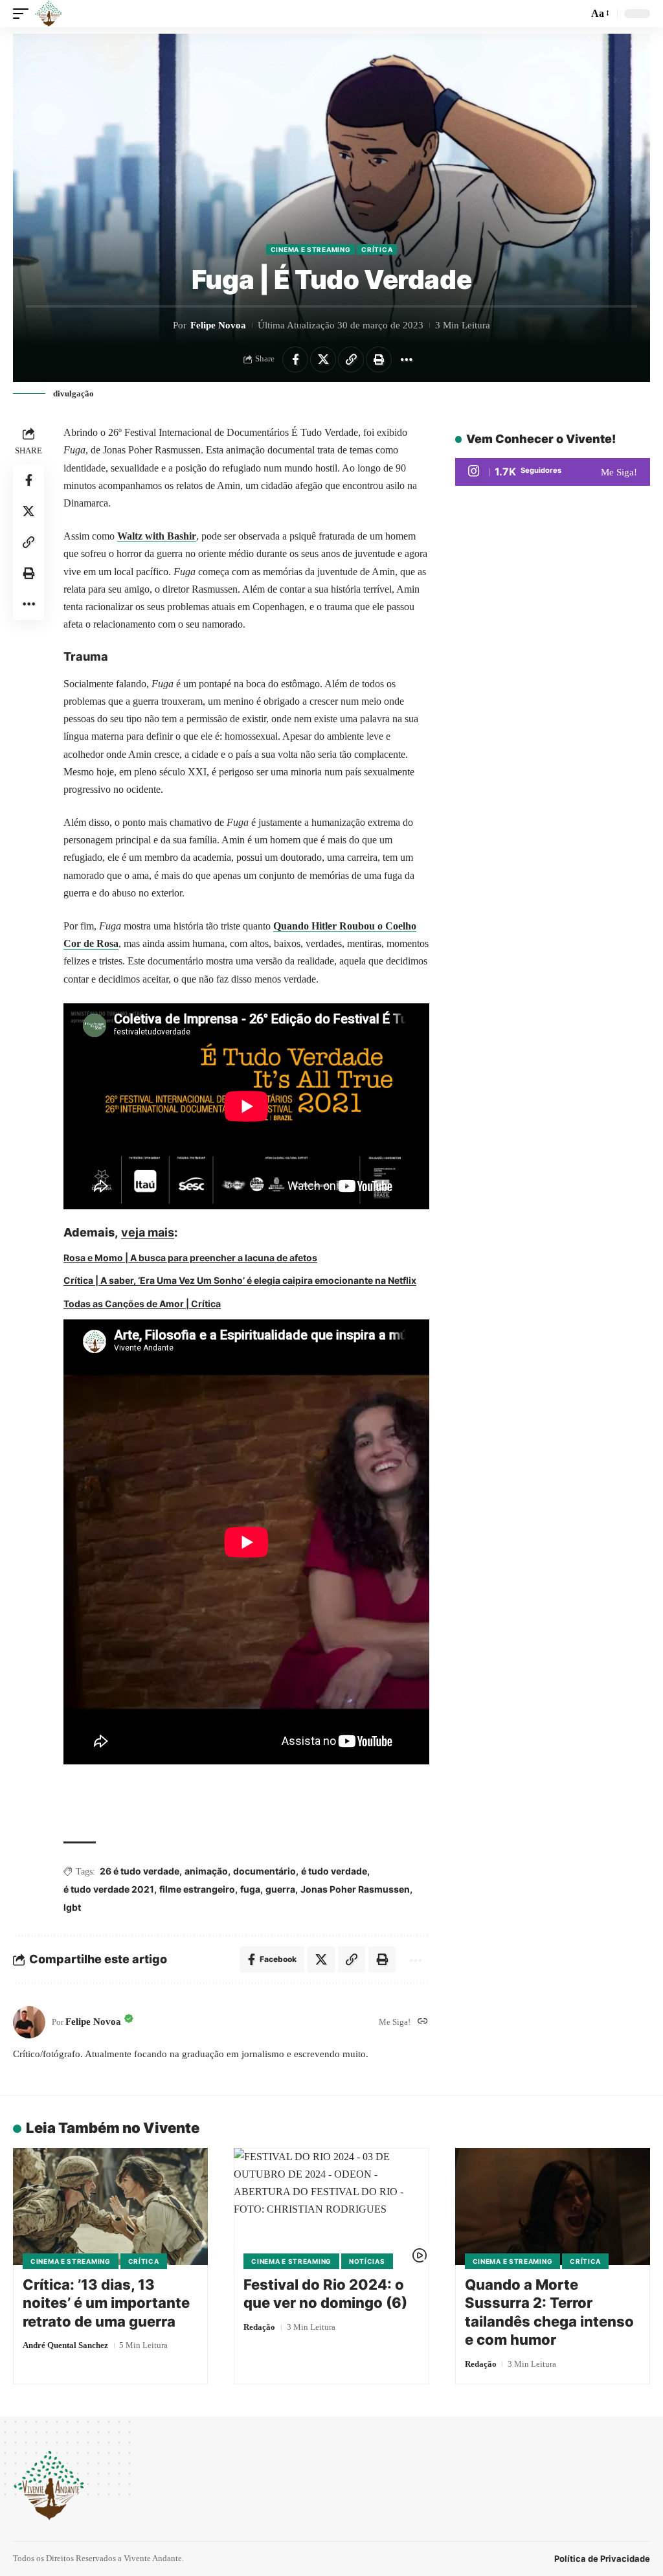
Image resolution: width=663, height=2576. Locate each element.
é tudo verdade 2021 (109, 1889)
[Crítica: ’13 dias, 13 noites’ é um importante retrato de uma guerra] (110, 2206)
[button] (24, 14)
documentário (264, 1871)
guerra (280, 1889)
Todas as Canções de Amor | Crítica (142, 1304)
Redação (259, 2327)
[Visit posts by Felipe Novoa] (29, 2022)
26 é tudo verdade (140, 1871)
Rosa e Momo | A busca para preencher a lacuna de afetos (190, 1258)
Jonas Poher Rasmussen (355, 1889)
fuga (250, 1889)
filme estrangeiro (197, 1889)
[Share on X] (323, 359)
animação (206, 1871)
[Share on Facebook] (295, 359)
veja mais (148, 1232)
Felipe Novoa (218, 325)
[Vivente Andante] (49, 14)
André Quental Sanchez (65, 2345)
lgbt (72, 1907)
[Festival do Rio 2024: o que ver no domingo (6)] (331, 2206)
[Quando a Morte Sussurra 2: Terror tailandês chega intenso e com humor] (553, 2206)
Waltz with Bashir (157, 536)
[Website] (423, 2022)
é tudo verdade (334, 1871)
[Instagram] (553, 472)
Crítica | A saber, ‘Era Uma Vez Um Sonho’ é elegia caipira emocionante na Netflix (240, 1280)
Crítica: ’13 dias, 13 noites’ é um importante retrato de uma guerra (106, 2303)
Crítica (377, 249)
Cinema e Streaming (311, 249)
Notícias (367, 2261)
